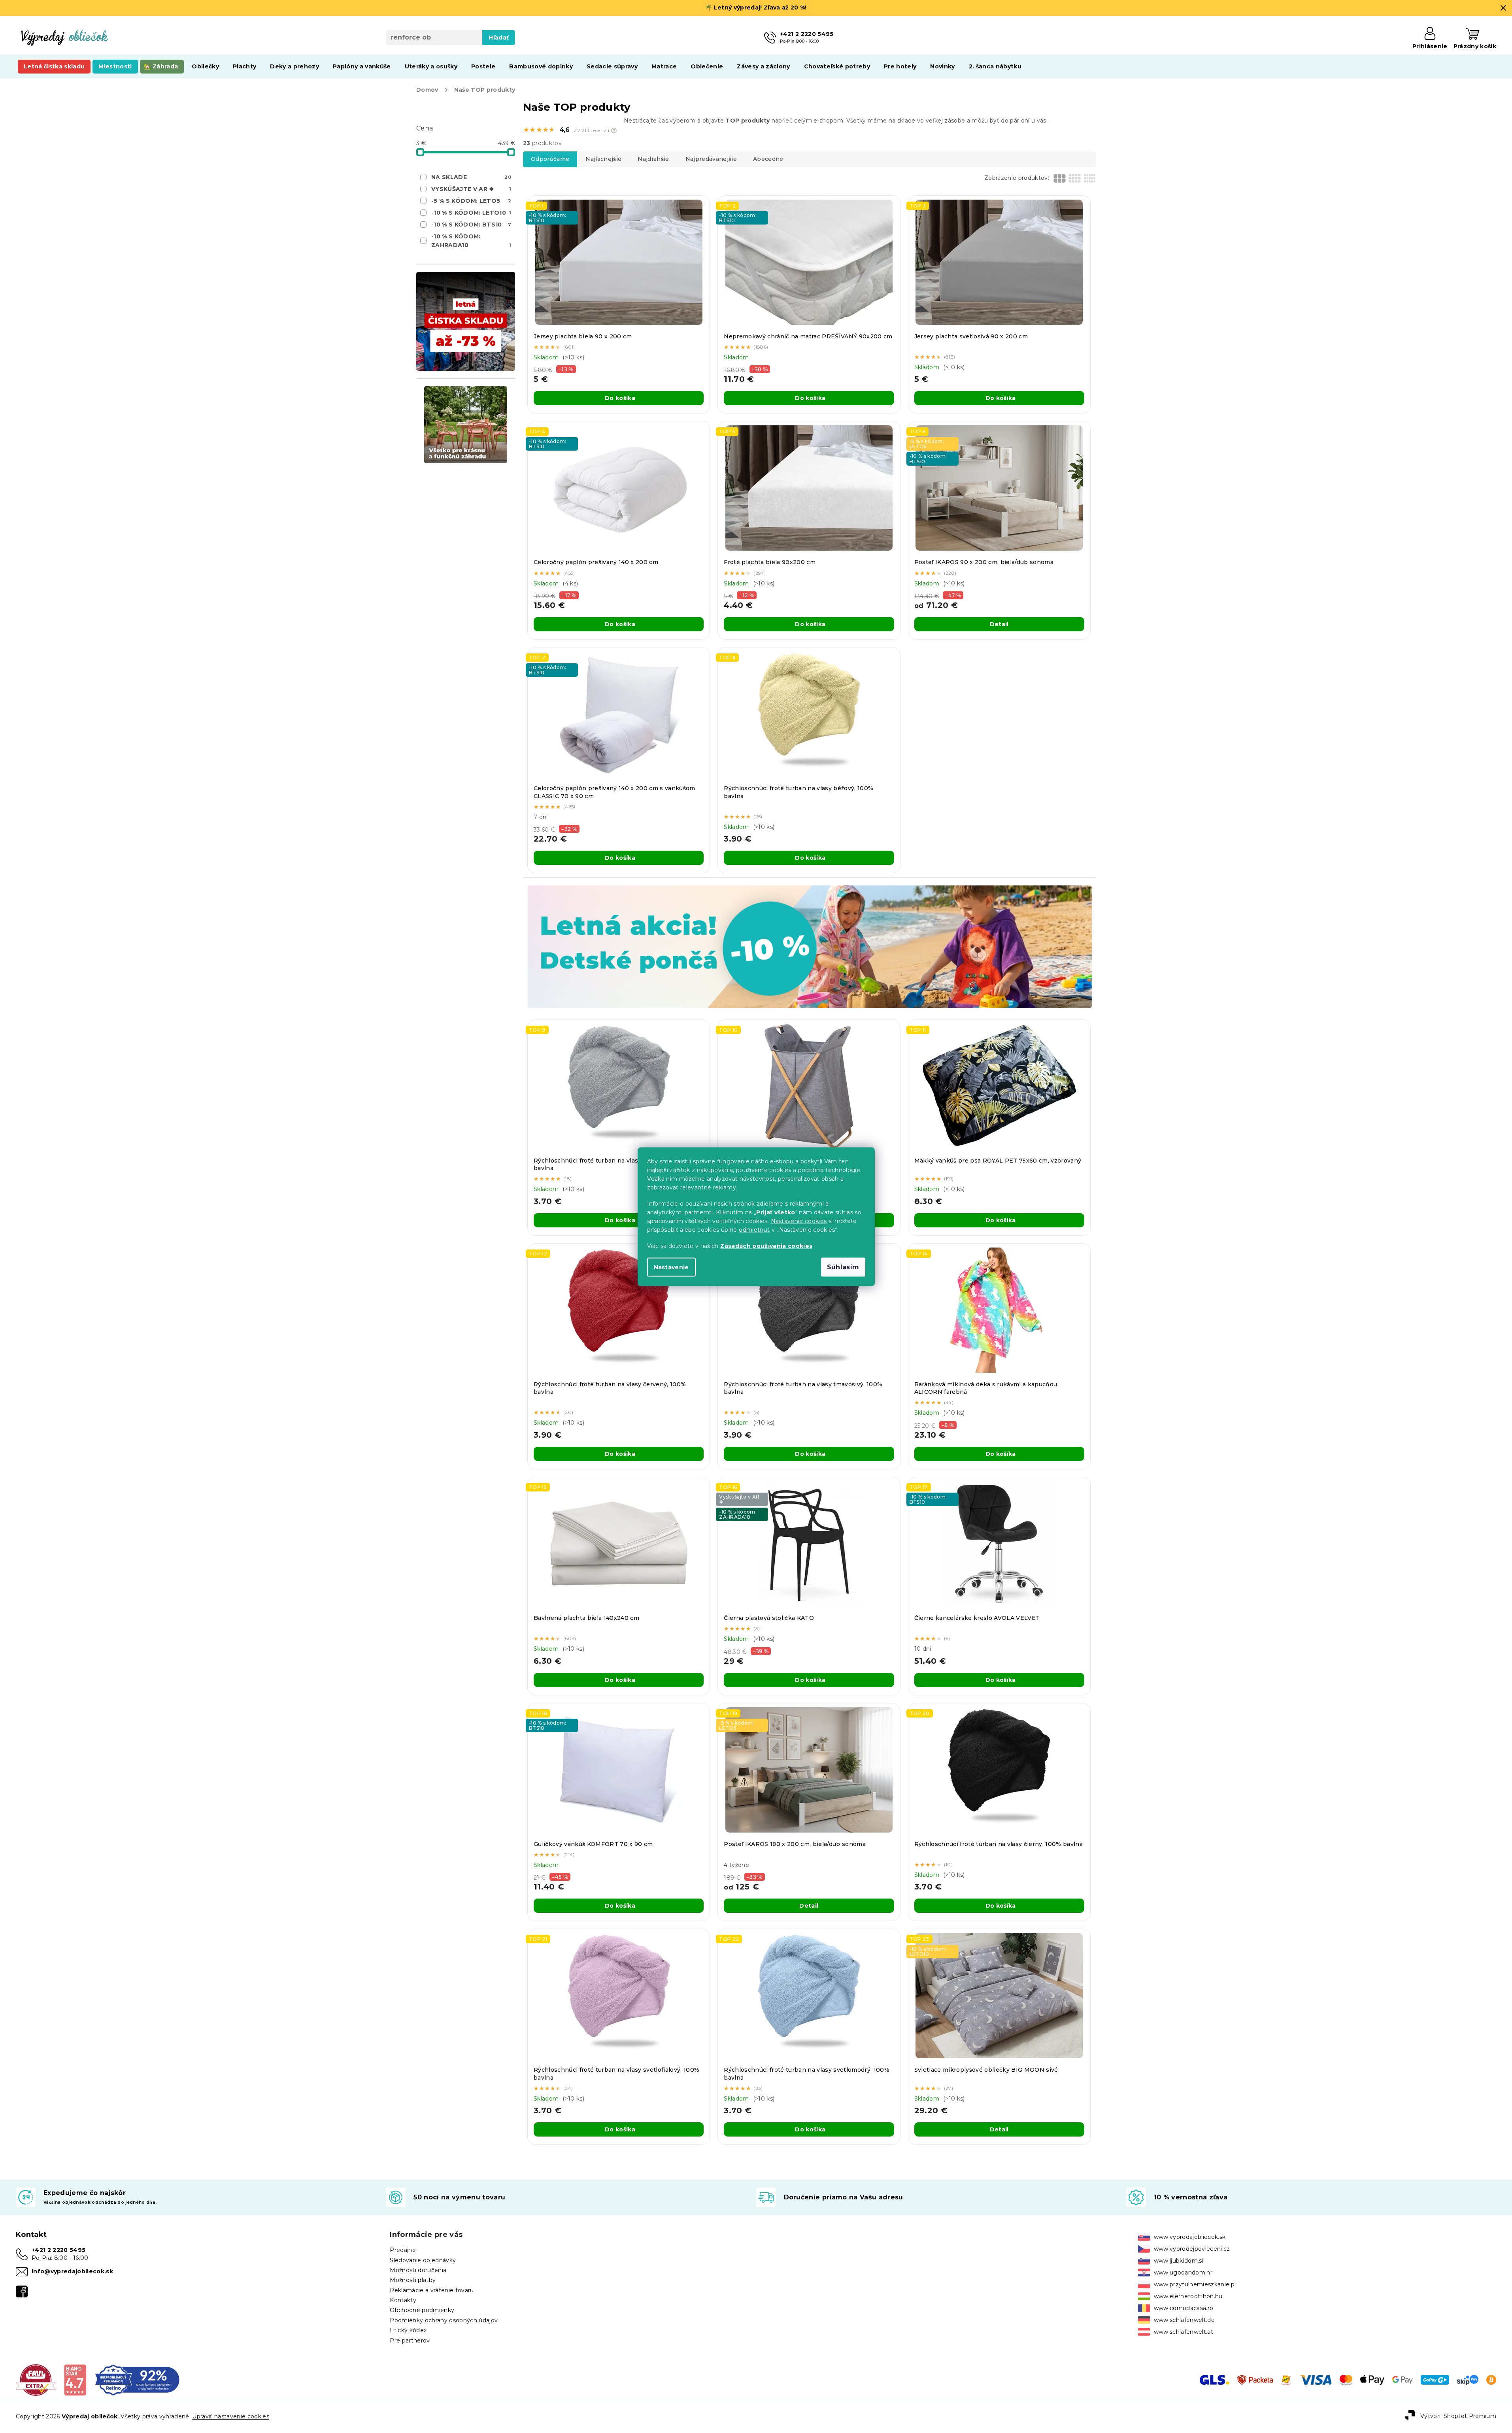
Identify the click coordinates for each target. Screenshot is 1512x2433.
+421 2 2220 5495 (59, 2250)
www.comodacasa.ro (1184, 2308)
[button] (614, 130)
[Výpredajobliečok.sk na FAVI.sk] (36, 2380)
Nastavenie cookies (799, 1221)
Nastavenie (671, 1267)
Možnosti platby (413, 2280)
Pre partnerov (410, 2341)
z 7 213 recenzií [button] (591, 130)
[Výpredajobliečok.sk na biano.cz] (75, 2380)
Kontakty (403, 2300)
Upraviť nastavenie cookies (231, 2416)
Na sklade (471, 177)
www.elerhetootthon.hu (1188, 2296)
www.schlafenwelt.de (1184, 2320)
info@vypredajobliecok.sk (72, 2271)
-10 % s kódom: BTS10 (471, 225)
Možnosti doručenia (418, 2270)
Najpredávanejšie (711, 159)
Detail (999, 624)
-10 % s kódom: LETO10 (471, 213)
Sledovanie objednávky (423, 2260)
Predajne (403, 2250)
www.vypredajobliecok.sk (1190, 2237)
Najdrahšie (653, 159)
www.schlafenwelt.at (1184, 2332)
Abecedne (768, 159)
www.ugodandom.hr (1183, 2273)
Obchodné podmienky (422, 2310)
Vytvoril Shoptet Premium (1458, 2416)
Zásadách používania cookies (766, 1246)
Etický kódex (408, 2330)
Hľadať (499, 38)
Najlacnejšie (603, 159)
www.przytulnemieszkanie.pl (1195, 2284)
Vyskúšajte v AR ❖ (471, 189)
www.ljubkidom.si (1179, 2261)
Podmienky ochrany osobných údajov (444, 2320)
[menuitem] (54, 66)
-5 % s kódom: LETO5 (471, 201)
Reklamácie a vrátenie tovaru (432, 2290)
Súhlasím (843, 1267)
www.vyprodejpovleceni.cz (1192, 2249)
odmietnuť (754, 1229)
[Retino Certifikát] (137, 2380)
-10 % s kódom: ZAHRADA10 (471, 241)
